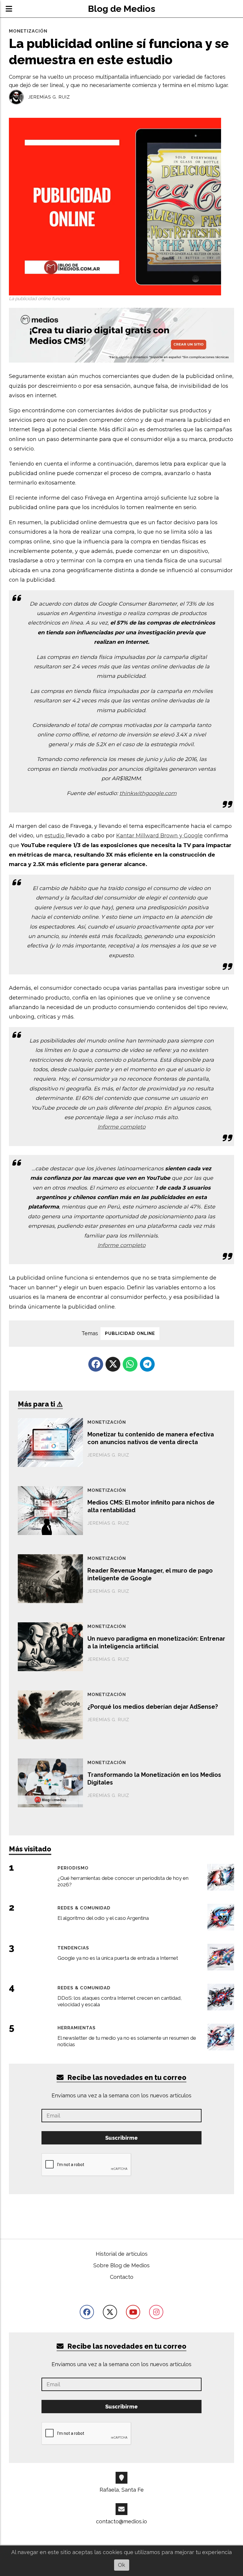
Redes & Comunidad (84, 1908)
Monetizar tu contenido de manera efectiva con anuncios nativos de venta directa (151, 1438)
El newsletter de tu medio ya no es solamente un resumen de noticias (127, 2041)
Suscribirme (121, 2138)
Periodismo (73, 1868)
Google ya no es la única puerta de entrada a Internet (118, 1958)
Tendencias (73, 1948)
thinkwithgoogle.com (148, 793)
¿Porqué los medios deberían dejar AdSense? (153, 1707)
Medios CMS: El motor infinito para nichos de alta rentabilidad (151, 1506)
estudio (55, 836)
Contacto (122, 2277)
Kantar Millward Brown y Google (159, 836)
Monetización (28, 31)
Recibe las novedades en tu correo (126, 2077)
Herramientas (77, 2028)
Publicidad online (130, 1333)
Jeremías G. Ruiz (49, 97)
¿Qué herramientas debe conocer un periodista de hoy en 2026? (123, 1881)
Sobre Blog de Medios (121, 2265)
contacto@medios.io (121, 2521)
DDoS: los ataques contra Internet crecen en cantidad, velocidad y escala (120, 2001)
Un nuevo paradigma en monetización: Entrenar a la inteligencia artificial (156, 1642)
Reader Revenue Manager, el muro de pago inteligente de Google (150, 1574)
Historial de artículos (122, 2254)
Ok (121, 2565)
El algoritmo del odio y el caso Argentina (103, 1918)
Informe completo (121, 1127)
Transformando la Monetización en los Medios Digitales (154, 1779)
